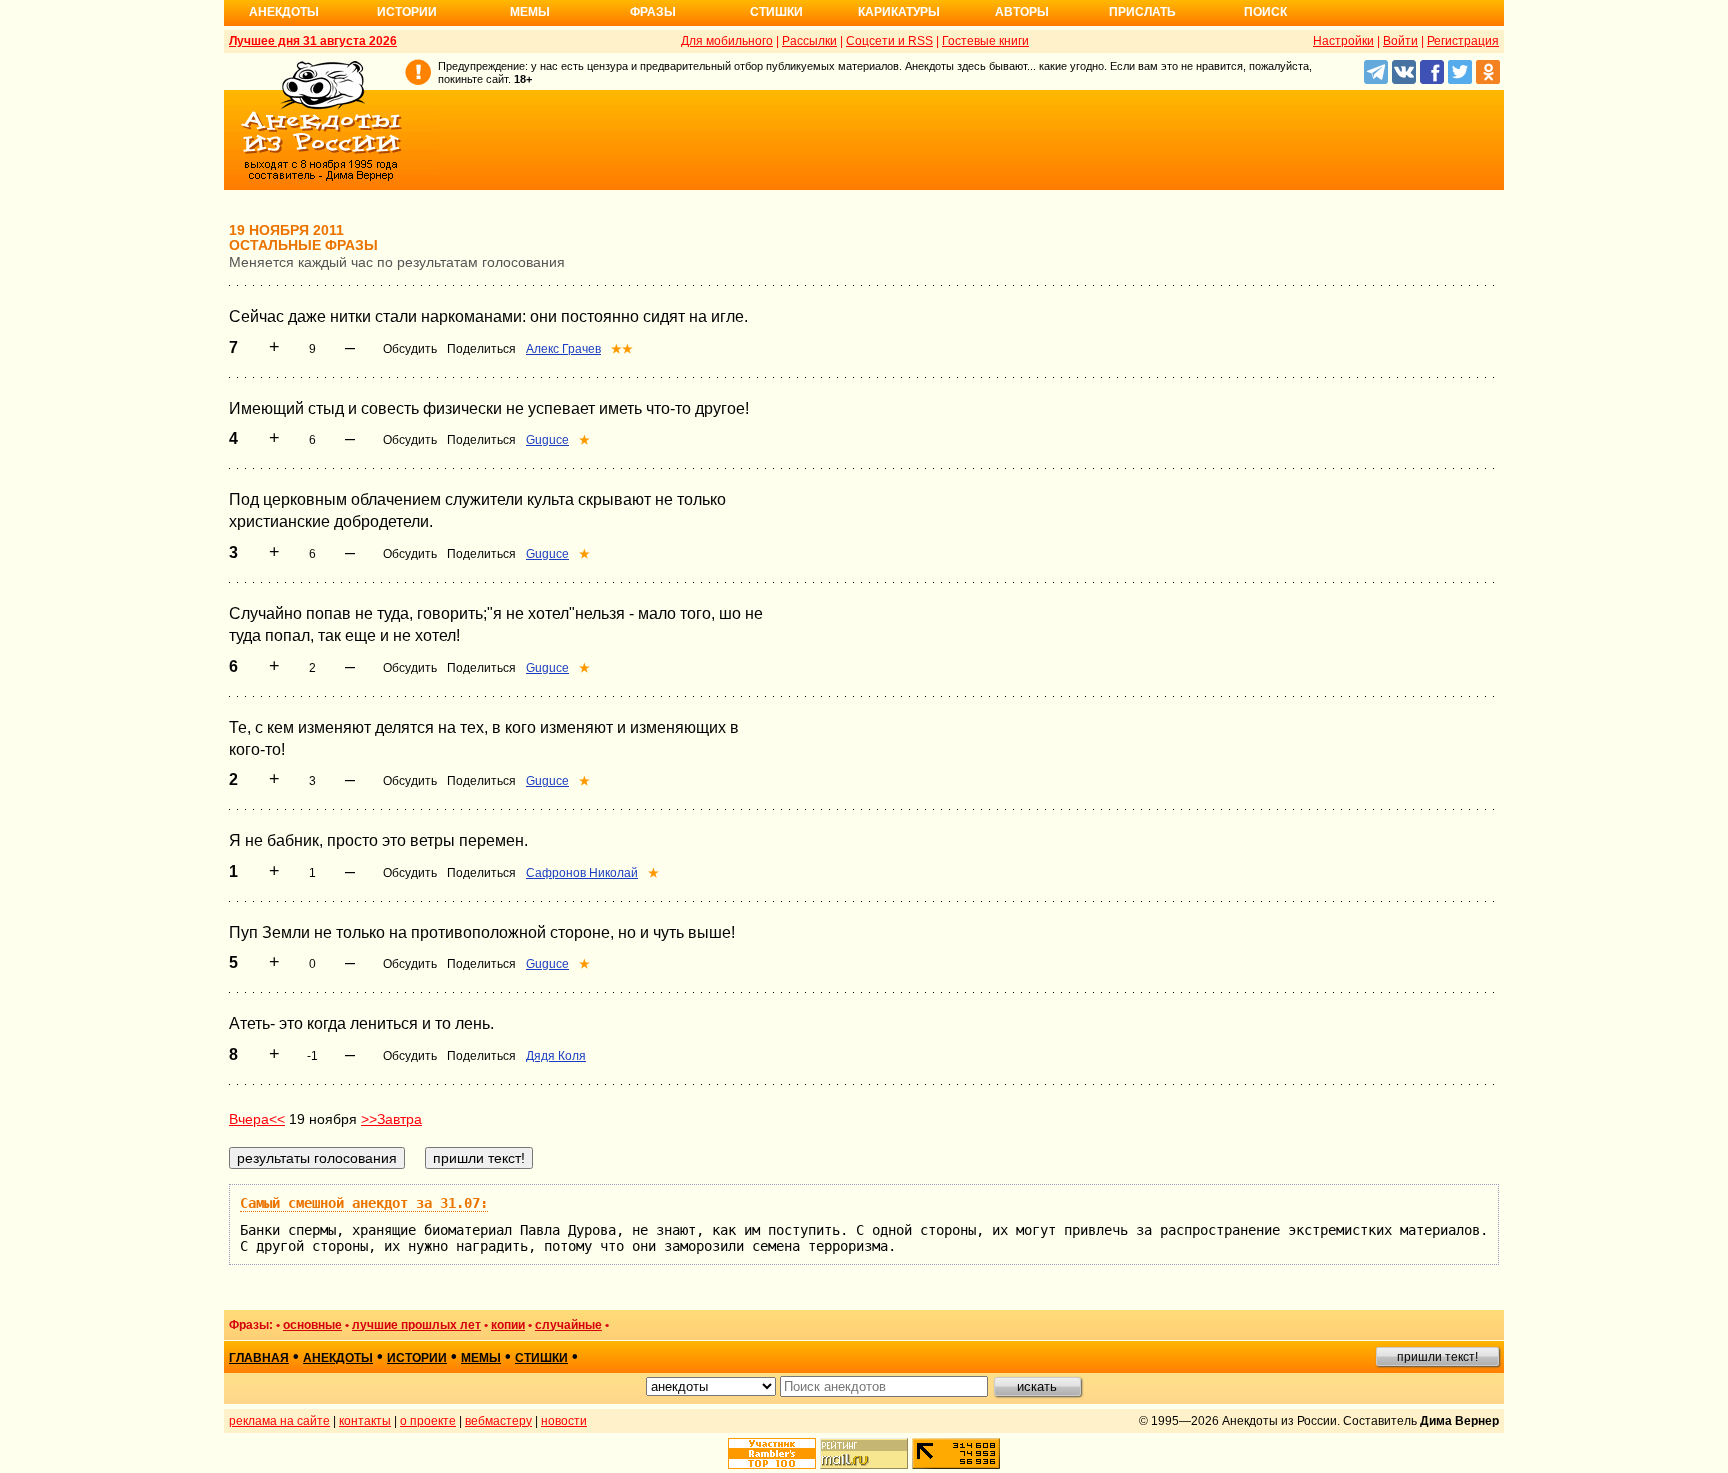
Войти (1400, 41)
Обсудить (410, 349)
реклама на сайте (279, 1421)
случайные (568, 1325)
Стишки (776, 12)
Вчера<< (257, 1119)
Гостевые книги (985, 41)
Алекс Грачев (563, 349)
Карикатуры (899, 12)
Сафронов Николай (582, 873)
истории (417, 1358)
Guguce (547, 440)
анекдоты (338, 1358)
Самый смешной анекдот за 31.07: (364, 1203)
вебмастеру (498, 1421)
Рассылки (809, 41)
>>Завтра (391, 1119)
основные (312, 1325)
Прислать (1142, 12)
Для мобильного (727, 41)
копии (508, 1325)
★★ (622, 349)
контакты (365, 1421)
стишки (541, 1358)
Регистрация (1463, 41)
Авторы (1022, 12)
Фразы (653, 12)
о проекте (428, 1421)
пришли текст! (1437, 1357)
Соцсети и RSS (889, 41)
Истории (407, 12)
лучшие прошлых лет (416, 1325)
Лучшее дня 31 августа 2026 (313, 41)
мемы (481, 1358)
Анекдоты (284, 12)
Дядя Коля (556, 1056)
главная (259, 1358)
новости (564, 1421)
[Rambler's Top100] (772, 1453)
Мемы (530, 12)
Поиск (1265, 12)
